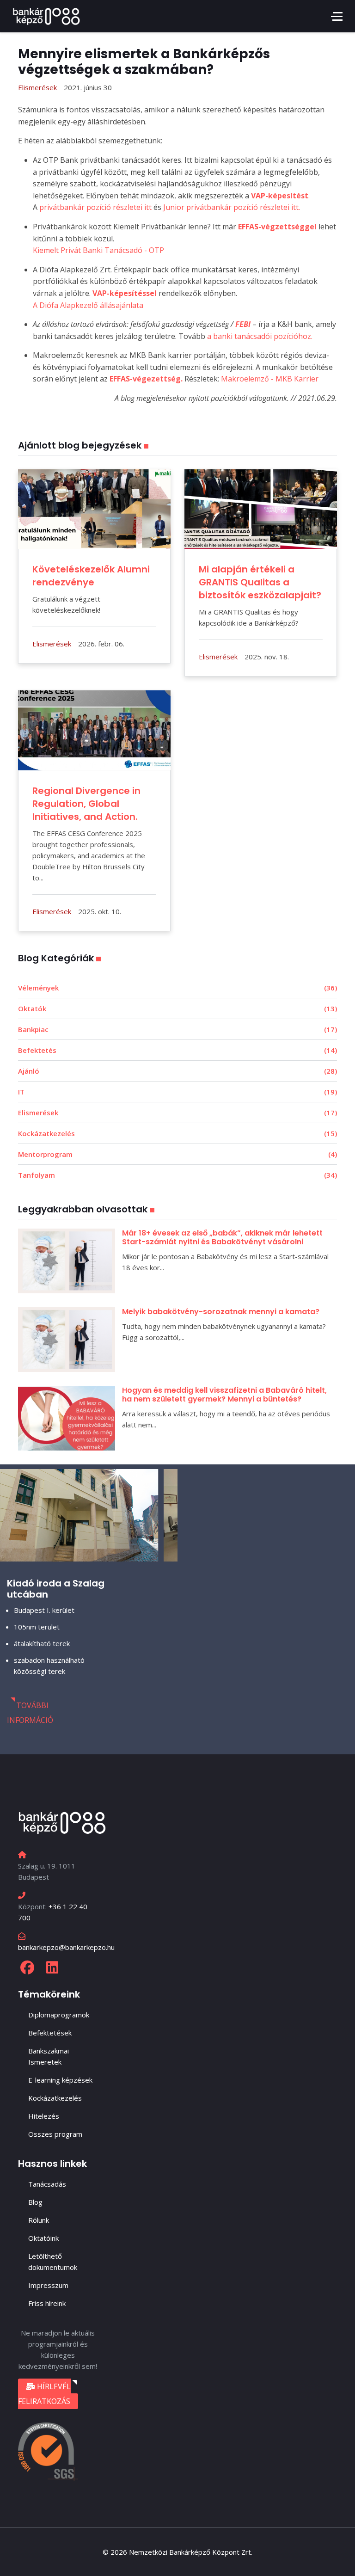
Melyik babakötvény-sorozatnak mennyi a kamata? (221, 1312)
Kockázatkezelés (177, 1133)
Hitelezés (44, 2116)
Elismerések (177, 1113)
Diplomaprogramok (59, 2015)
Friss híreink (47, 2303)
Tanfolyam (177, 1175)
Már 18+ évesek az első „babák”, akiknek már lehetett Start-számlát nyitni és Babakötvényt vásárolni (222, 1237)
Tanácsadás (47, 2184)
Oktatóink (43, 2238)
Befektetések (50, 2033)
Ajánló (177, 1071)
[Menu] (337, 16)
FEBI (244, 324)
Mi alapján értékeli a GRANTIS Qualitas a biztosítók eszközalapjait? (260, 582)
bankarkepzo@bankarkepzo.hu (66, 1947)
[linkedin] (52, 1967)
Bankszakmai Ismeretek (49, 2056)
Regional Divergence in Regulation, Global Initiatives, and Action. (86, 804)
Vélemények (177, 988)
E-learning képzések (60, 2080)
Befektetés (177, 1050)
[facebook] (27, 1967)
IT (177, 1092)
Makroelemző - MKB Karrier (270, 379)
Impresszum (48, 2285)
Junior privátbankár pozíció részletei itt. (232, 207)
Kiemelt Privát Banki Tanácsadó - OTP (98, 250)
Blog (35, 2202)
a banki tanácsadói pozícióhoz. (259, 336)
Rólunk (39, 2220)
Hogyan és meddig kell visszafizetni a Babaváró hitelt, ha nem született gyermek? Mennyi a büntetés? (224, 1395)
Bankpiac (177, 1029)
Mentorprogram (177, 1154)
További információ (30, 1713)
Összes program (55, 2134)
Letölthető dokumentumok (53, 2262)
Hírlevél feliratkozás (44, 2394)
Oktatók (177, 1008)
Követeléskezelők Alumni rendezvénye (91, 576)
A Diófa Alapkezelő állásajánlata (88, 305)
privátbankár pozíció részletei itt (95, 207)
